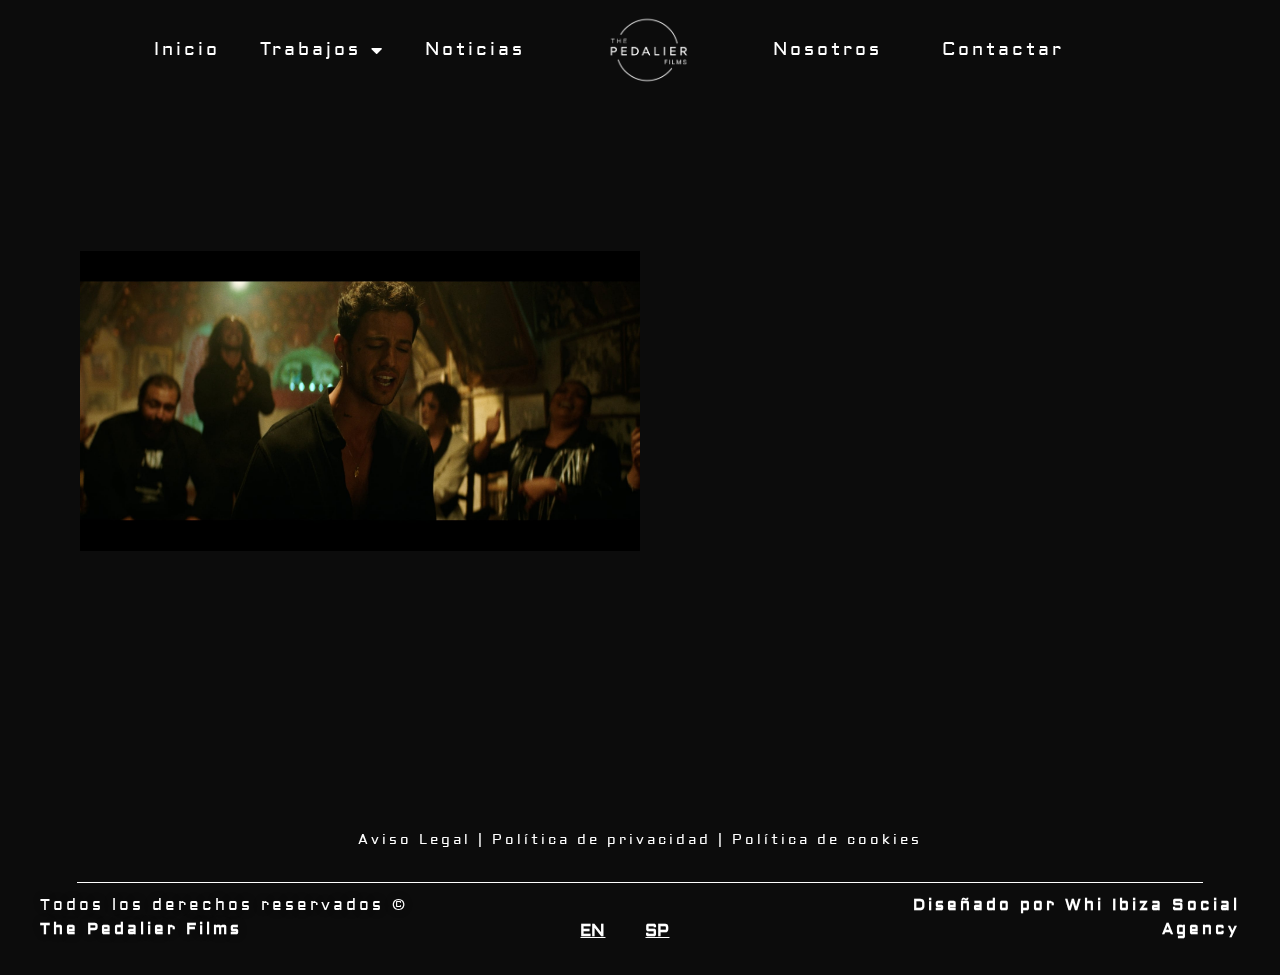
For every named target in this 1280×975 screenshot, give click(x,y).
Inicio (187, 49)
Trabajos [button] (310, 49)
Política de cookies (827, 840)
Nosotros (827, 49)
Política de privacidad (601, 840)
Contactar (1003, 49)
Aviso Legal (414, 840)
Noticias (475, 49)
